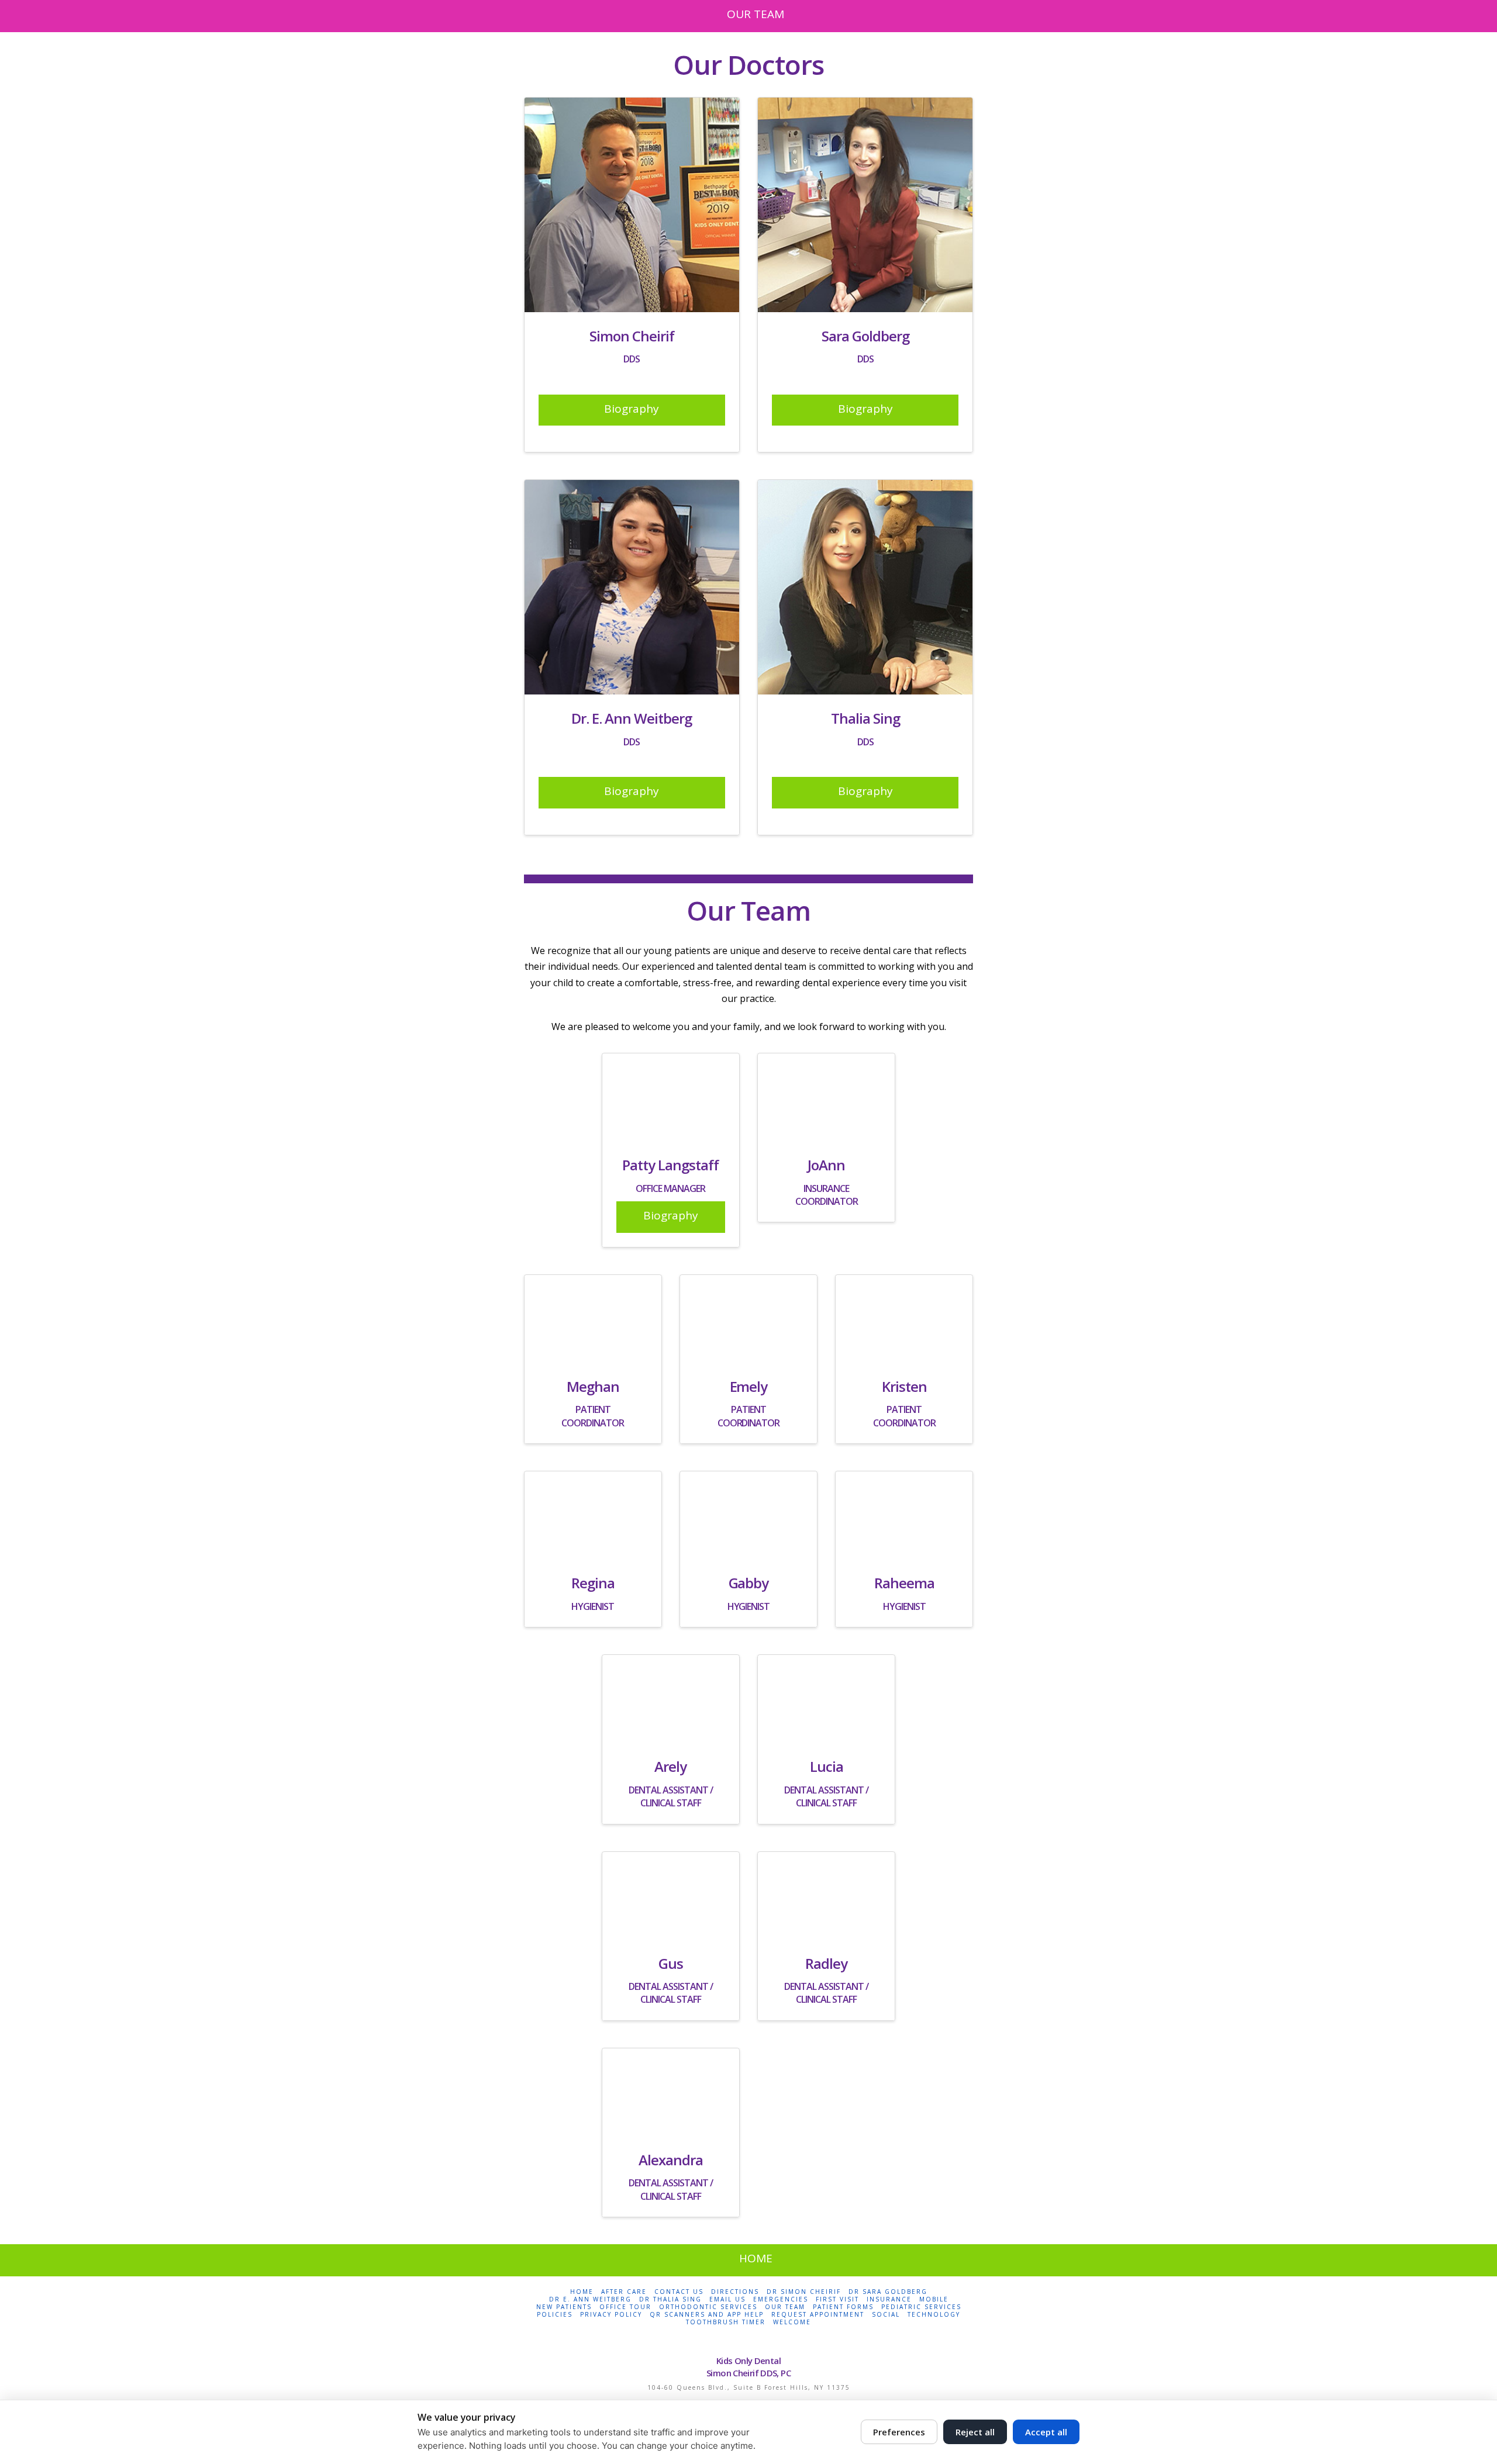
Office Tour (625, 2307)
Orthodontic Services (708, 2307)
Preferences (899, 2432)
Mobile (934, 2299)
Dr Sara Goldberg (888, 2292)
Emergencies (781, 2299)
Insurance (889, 2299)
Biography (632, 409)
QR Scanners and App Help (707, 2315)
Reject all (975, 2432)
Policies (555, 2315)
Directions (735, 2292)
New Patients (564, 2307)
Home (582, 2292)
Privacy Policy (611, 2315)
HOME (756, 2258)
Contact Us (679, 2292)
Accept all (1046, 2432)
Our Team (785, 2307)
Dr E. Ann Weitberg (590, 2299)
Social (886, 2315)
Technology (934, 2315)
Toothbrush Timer (726, 2322)
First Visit (837, 2299)
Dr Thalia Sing (670, 2299)
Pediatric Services (921, 2307)
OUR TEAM (756, 14)
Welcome (792, 2322)
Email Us (727, 2299)
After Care (624, 2292)
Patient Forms (843, 2307)
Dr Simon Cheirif (804, 2292)
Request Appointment (818, 2315)
